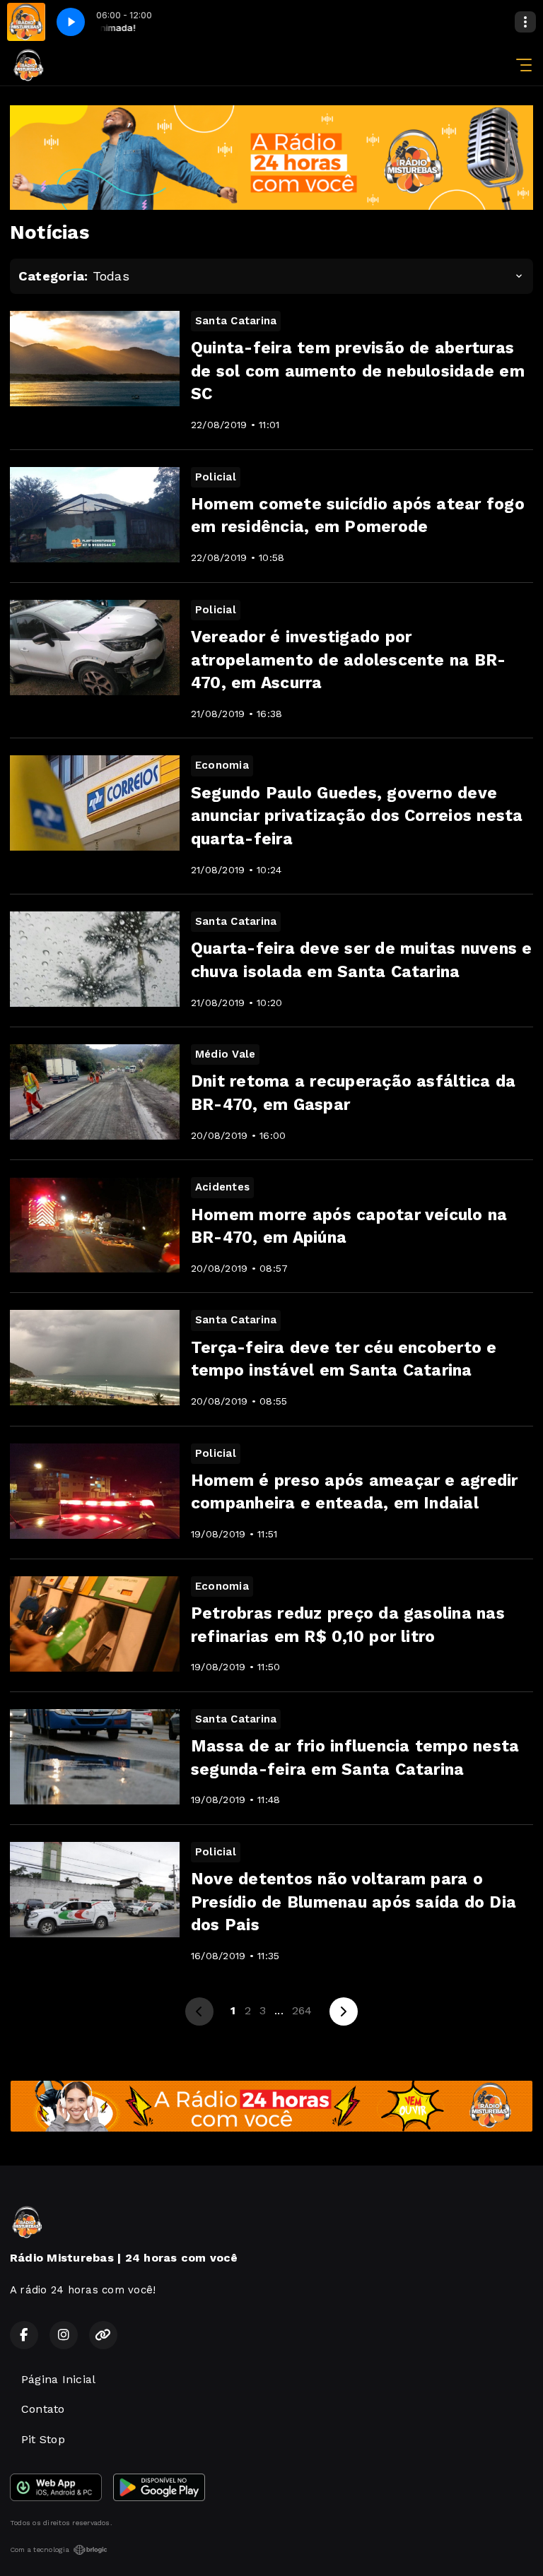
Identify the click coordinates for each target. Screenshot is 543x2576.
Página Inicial (58, 2379)
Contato (43, 2409)
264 (302, 2010)
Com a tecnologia (40, 2550)
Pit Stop (43, 2439)
